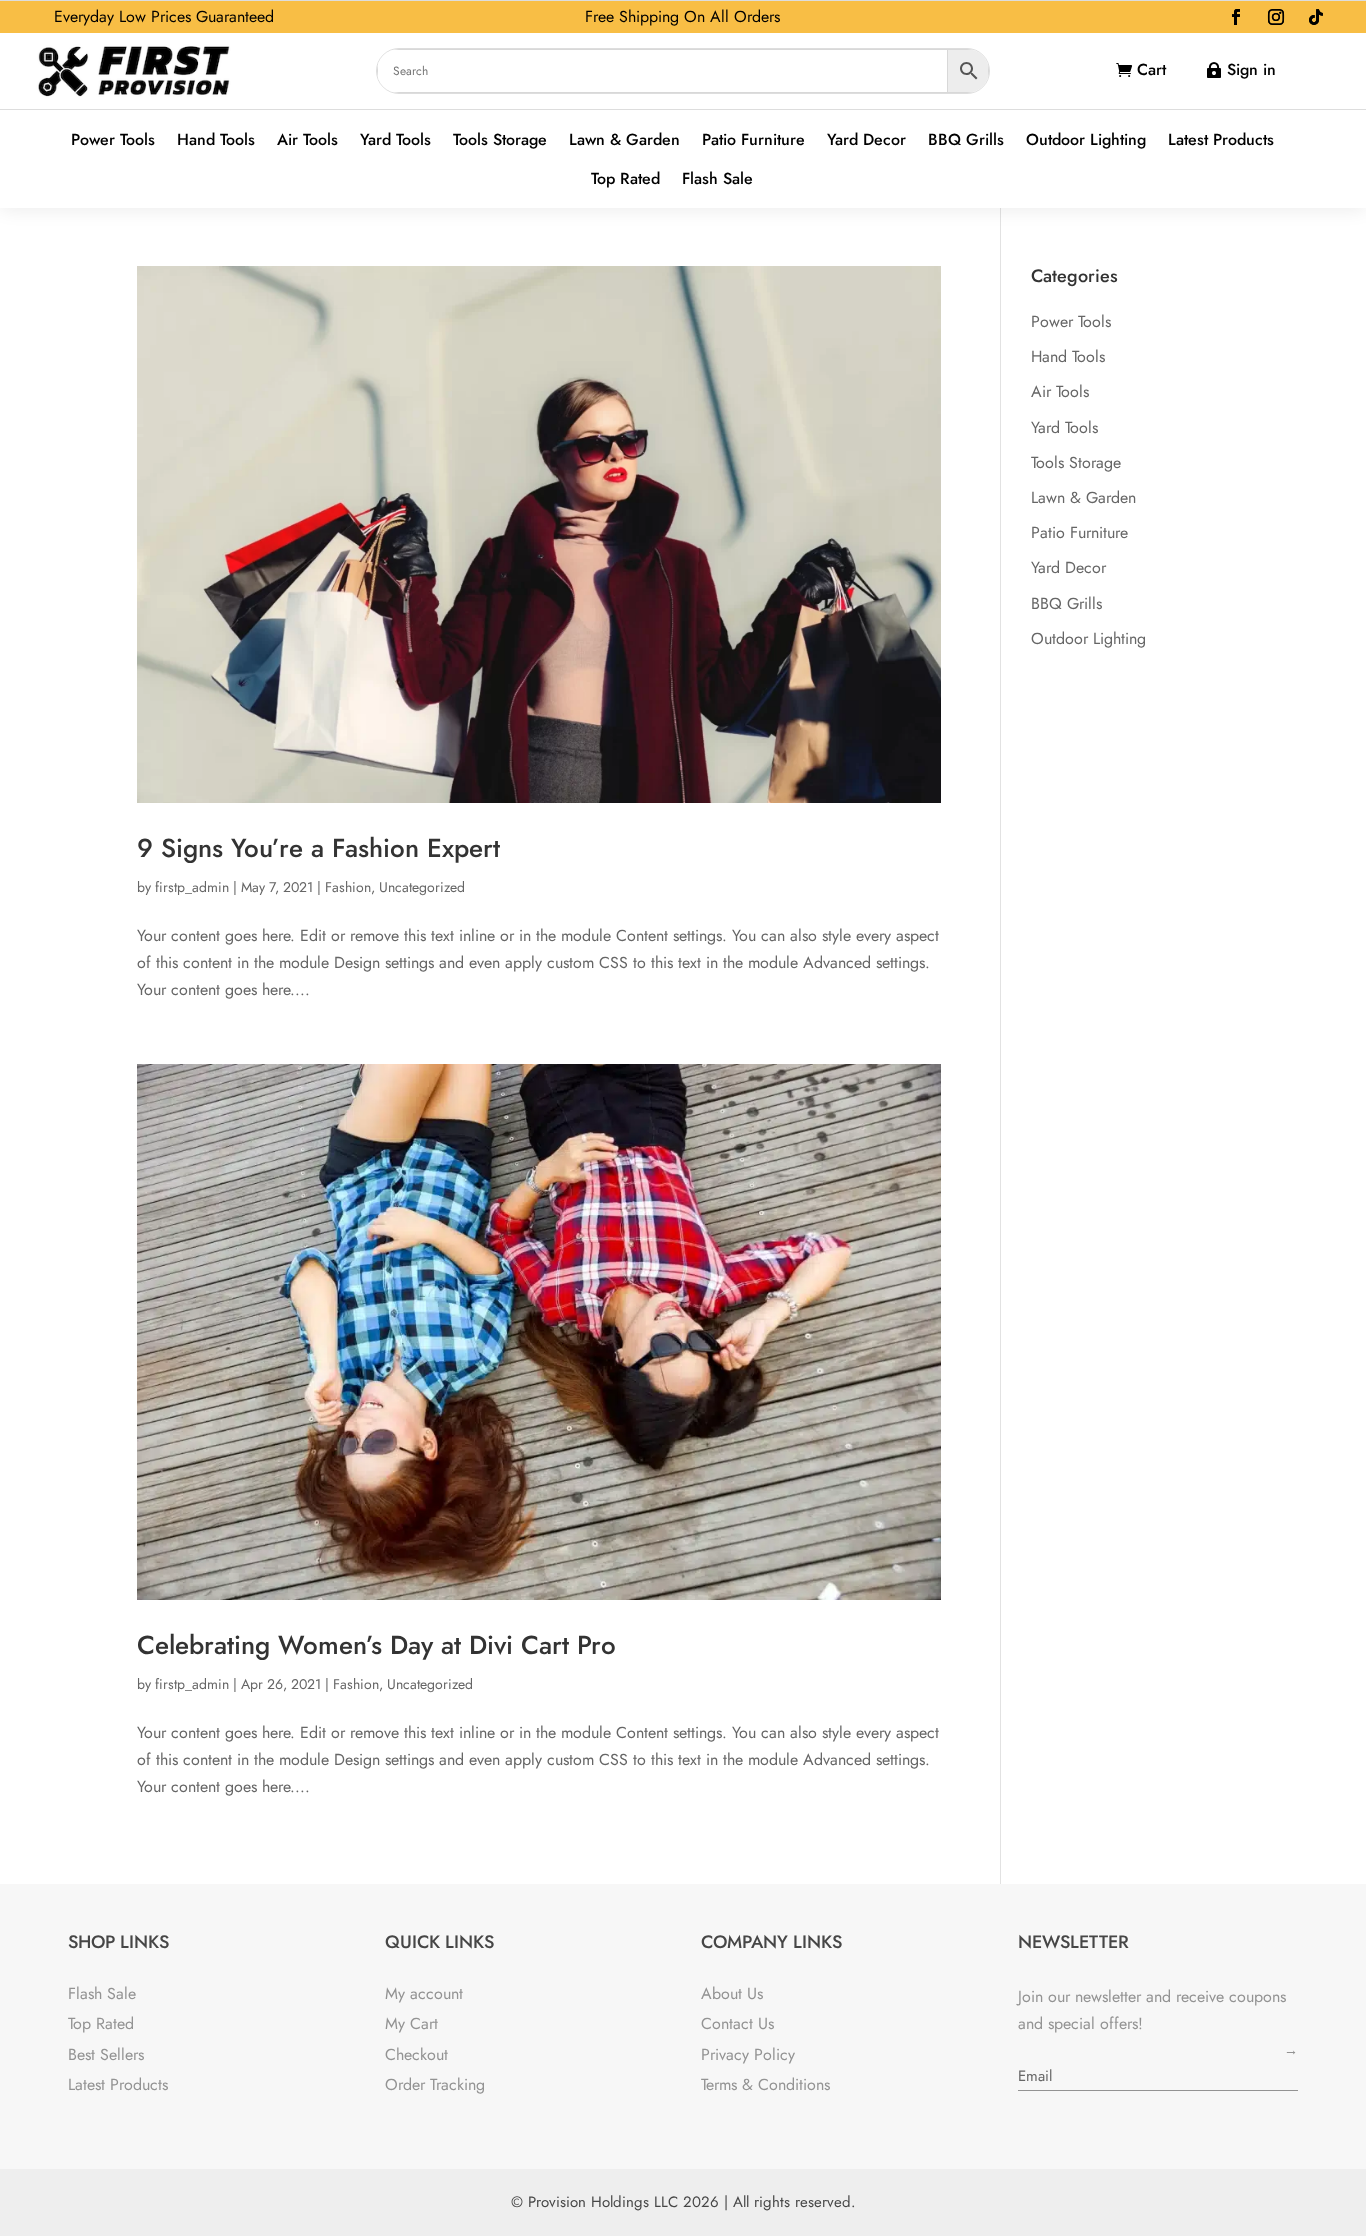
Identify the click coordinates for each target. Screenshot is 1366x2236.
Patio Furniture (753, 140)
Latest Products (1221, 140)
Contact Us (737, 2023)
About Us (732, 1993)
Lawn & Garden (624, 140)
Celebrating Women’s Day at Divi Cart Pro (376, 1645)
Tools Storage (500, 140)
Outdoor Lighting (1086, 140)
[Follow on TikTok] (1316, 17)
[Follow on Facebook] (1236, 17)
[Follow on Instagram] (1276, 17)
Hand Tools (216, 140)
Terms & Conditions (765, 2084)
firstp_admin (192, 887)
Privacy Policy (748, 2054)
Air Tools (307, 140)
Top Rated (625, 179)
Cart (1151, 69)
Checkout (416, 2054)
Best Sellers (106, 2054)
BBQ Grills (966, 140)
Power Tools (113, 140)
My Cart (411, 2023)
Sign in (1251, 69)
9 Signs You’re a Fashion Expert (318, 848)
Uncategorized (422, 887)
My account (424, 1993)
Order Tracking (435, 2084)
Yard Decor (866, 140)
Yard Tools (395, 140)
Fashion (348, 887)
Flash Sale (717, 179)
